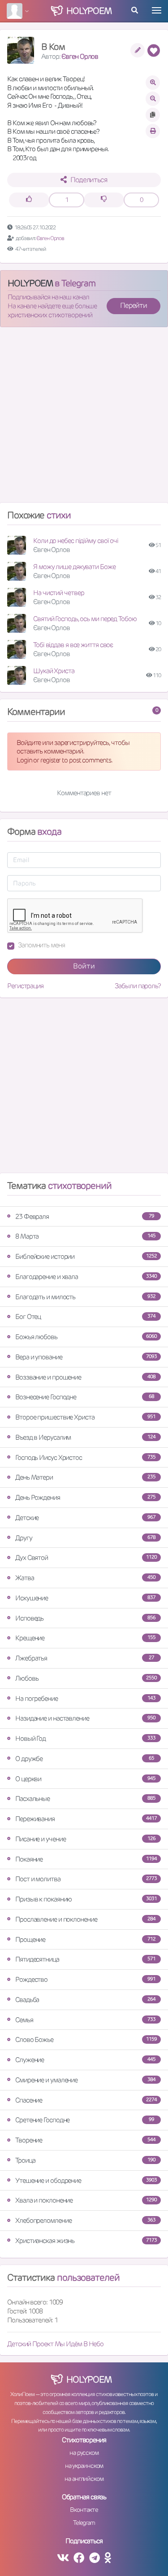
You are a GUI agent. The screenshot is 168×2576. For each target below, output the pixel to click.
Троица (85, 2160)
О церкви (85, 1779)
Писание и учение (85, 1839)
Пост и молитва (86, 1879)
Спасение (86, 2100)
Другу (85, 1538)
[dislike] (104, 200)
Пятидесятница (85, 1959)
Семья (85, 2020)
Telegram (84, 2523)
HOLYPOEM (30, 283)
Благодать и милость (85, 1297)
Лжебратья (85, 1658)
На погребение (85, 1698)
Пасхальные (85, 1798)
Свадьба (85, 2000)
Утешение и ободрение (86, 2180)
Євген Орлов (80, 56)
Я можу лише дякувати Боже (74, 567)
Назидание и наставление (85, 1718)
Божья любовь (86, 1337)
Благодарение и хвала (86, 1277)
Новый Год (85, 1738)
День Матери (85, 1477)
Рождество (85, 1979)
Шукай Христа (54, 671)
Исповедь (85, 1618)
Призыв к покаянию (86, 1899)
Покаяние (86, 1859)
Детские (85, 1518)
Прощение (85, 1939)
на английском (84, 2479)
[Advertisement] (84, 418)
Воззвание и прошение (85, 1377)
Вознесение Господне (85, 1397)
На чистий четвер (58, 593)
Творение (85, 2140)
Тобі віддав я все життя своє (73, 645)
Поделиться (89, 180)
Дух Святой (86, 1557)
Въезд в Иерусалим (85, 1437)
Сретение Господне (85, 2120)
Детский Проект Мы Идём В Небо (55, 2344)
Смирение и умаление (85, 2080)
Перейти (134, 305)
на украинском (84, 2466)
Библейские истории (86, 1256)
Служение (85, 2060)
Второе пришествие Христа (85, 1417)
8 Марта (85, 1236)
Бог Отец (85, 1316)
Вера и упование (86, 1357)
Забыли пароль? (138, 986)
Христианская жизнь (86, 2241)
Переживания (86, 1819)
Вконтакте (84, 2510)
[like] (29, 200)
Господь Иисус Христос (85, 1457)
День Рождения (85, 1497)
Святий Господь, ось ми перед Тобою (85, 619)
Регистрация (25, 986)
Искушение (85, 1598)
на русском (84, 2453)
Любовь (86, 1678)
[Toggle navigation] (157, 10)
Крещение (85, 1638)
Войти (84, 966)
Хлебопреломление (85, 2220)
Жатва (85, 1578)
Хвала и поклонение (86, 2200)
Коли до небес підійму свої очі (76, 541)
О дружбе (85, 1759)
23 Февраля (85, 1216)
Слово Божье (86, 2039)
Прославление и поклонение (85, 1919)
